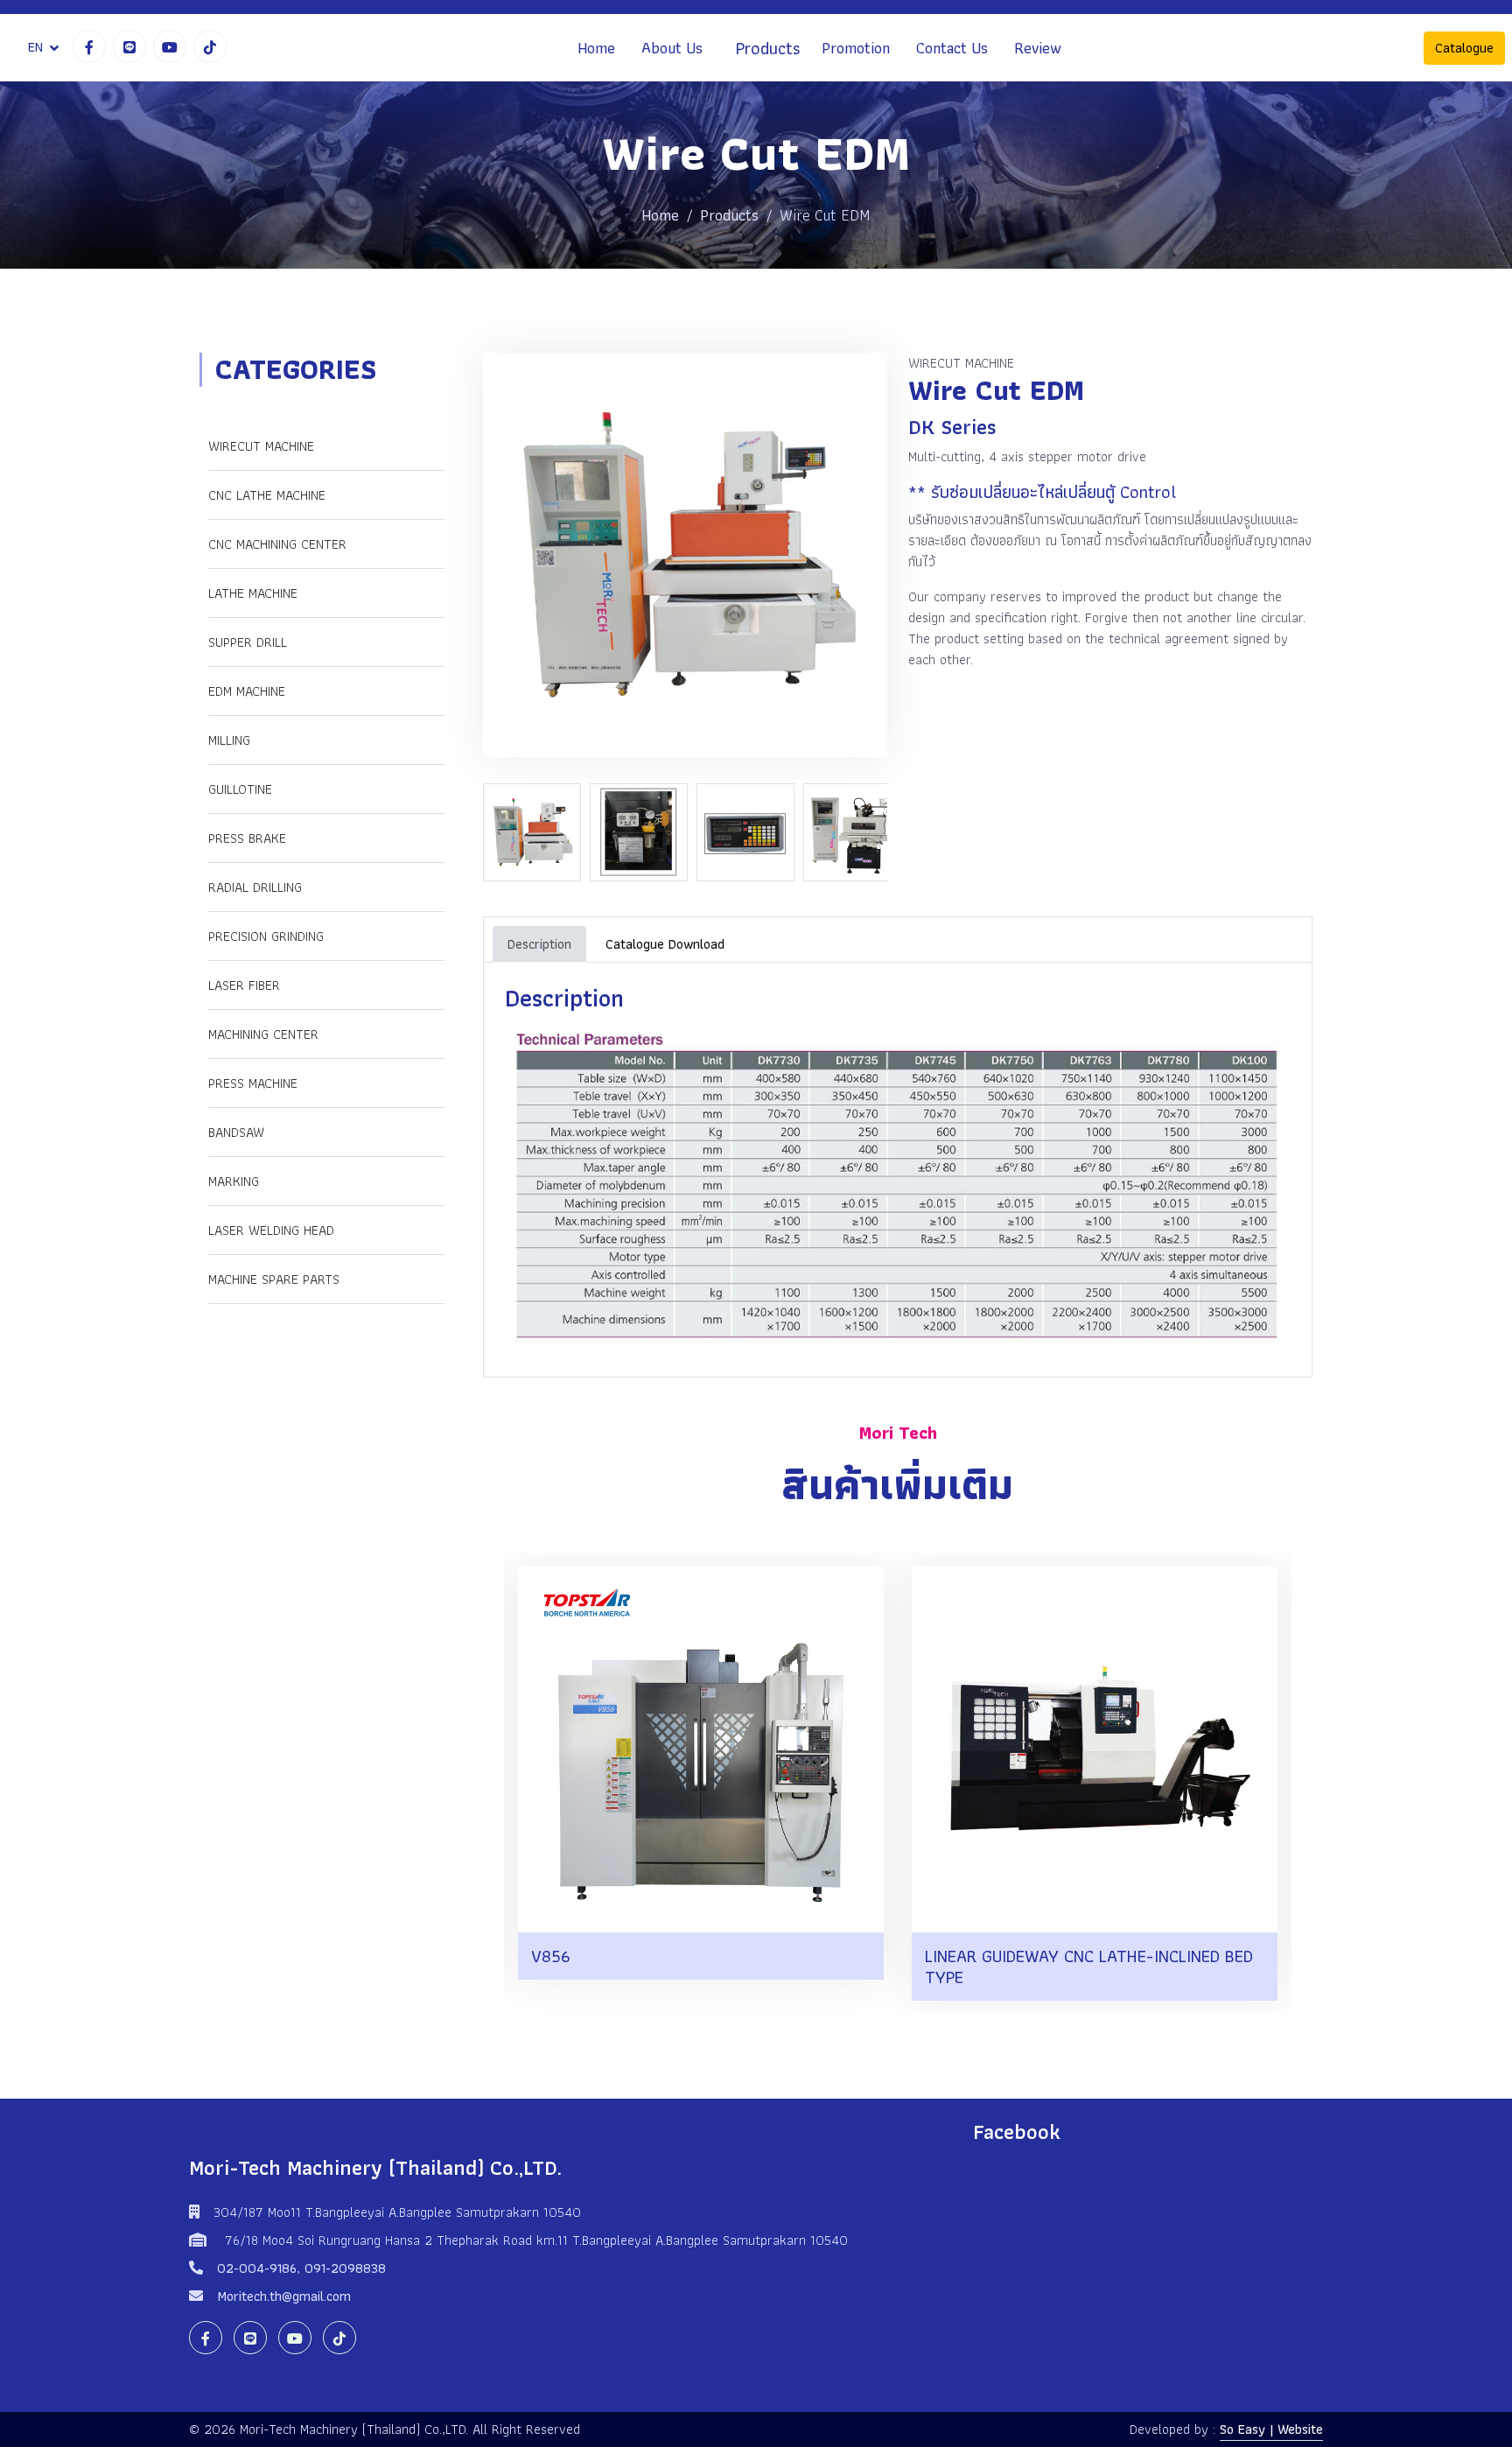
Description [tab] (539, 944)
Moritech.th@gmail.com (284, 2296)
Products (768, 48)
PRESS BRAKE (247, 838)
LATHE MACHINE (253, 593)
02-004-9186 (257, 2268)
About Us (672, 48)
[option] (536, 832)
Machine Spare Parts (274, 1279)
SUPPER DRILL (248, 642)
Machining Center (263, 1034)
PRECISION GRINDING (266, 936)
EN (35, 47)
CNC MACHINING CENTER (277, 544)
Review (1038, 48)
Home (596, 48)
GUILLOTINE (240, 789)
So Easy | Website (1271, 2429)
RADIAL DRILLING (255, 887)
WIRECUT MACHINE (261, 446)
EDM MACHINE (247, 691)
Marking (234, 1181)
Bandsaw (236, 1132)
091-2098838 (345, 2268)
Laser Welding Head (271, 1230)
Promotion (856, 48)
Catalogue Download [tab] (665, 944)
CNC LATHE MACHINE (267, 495)
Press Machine (253, 1083)
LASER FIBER (244, 985)
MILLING (229, 740)
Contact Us (952, 48)
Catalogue (1464, 48)
